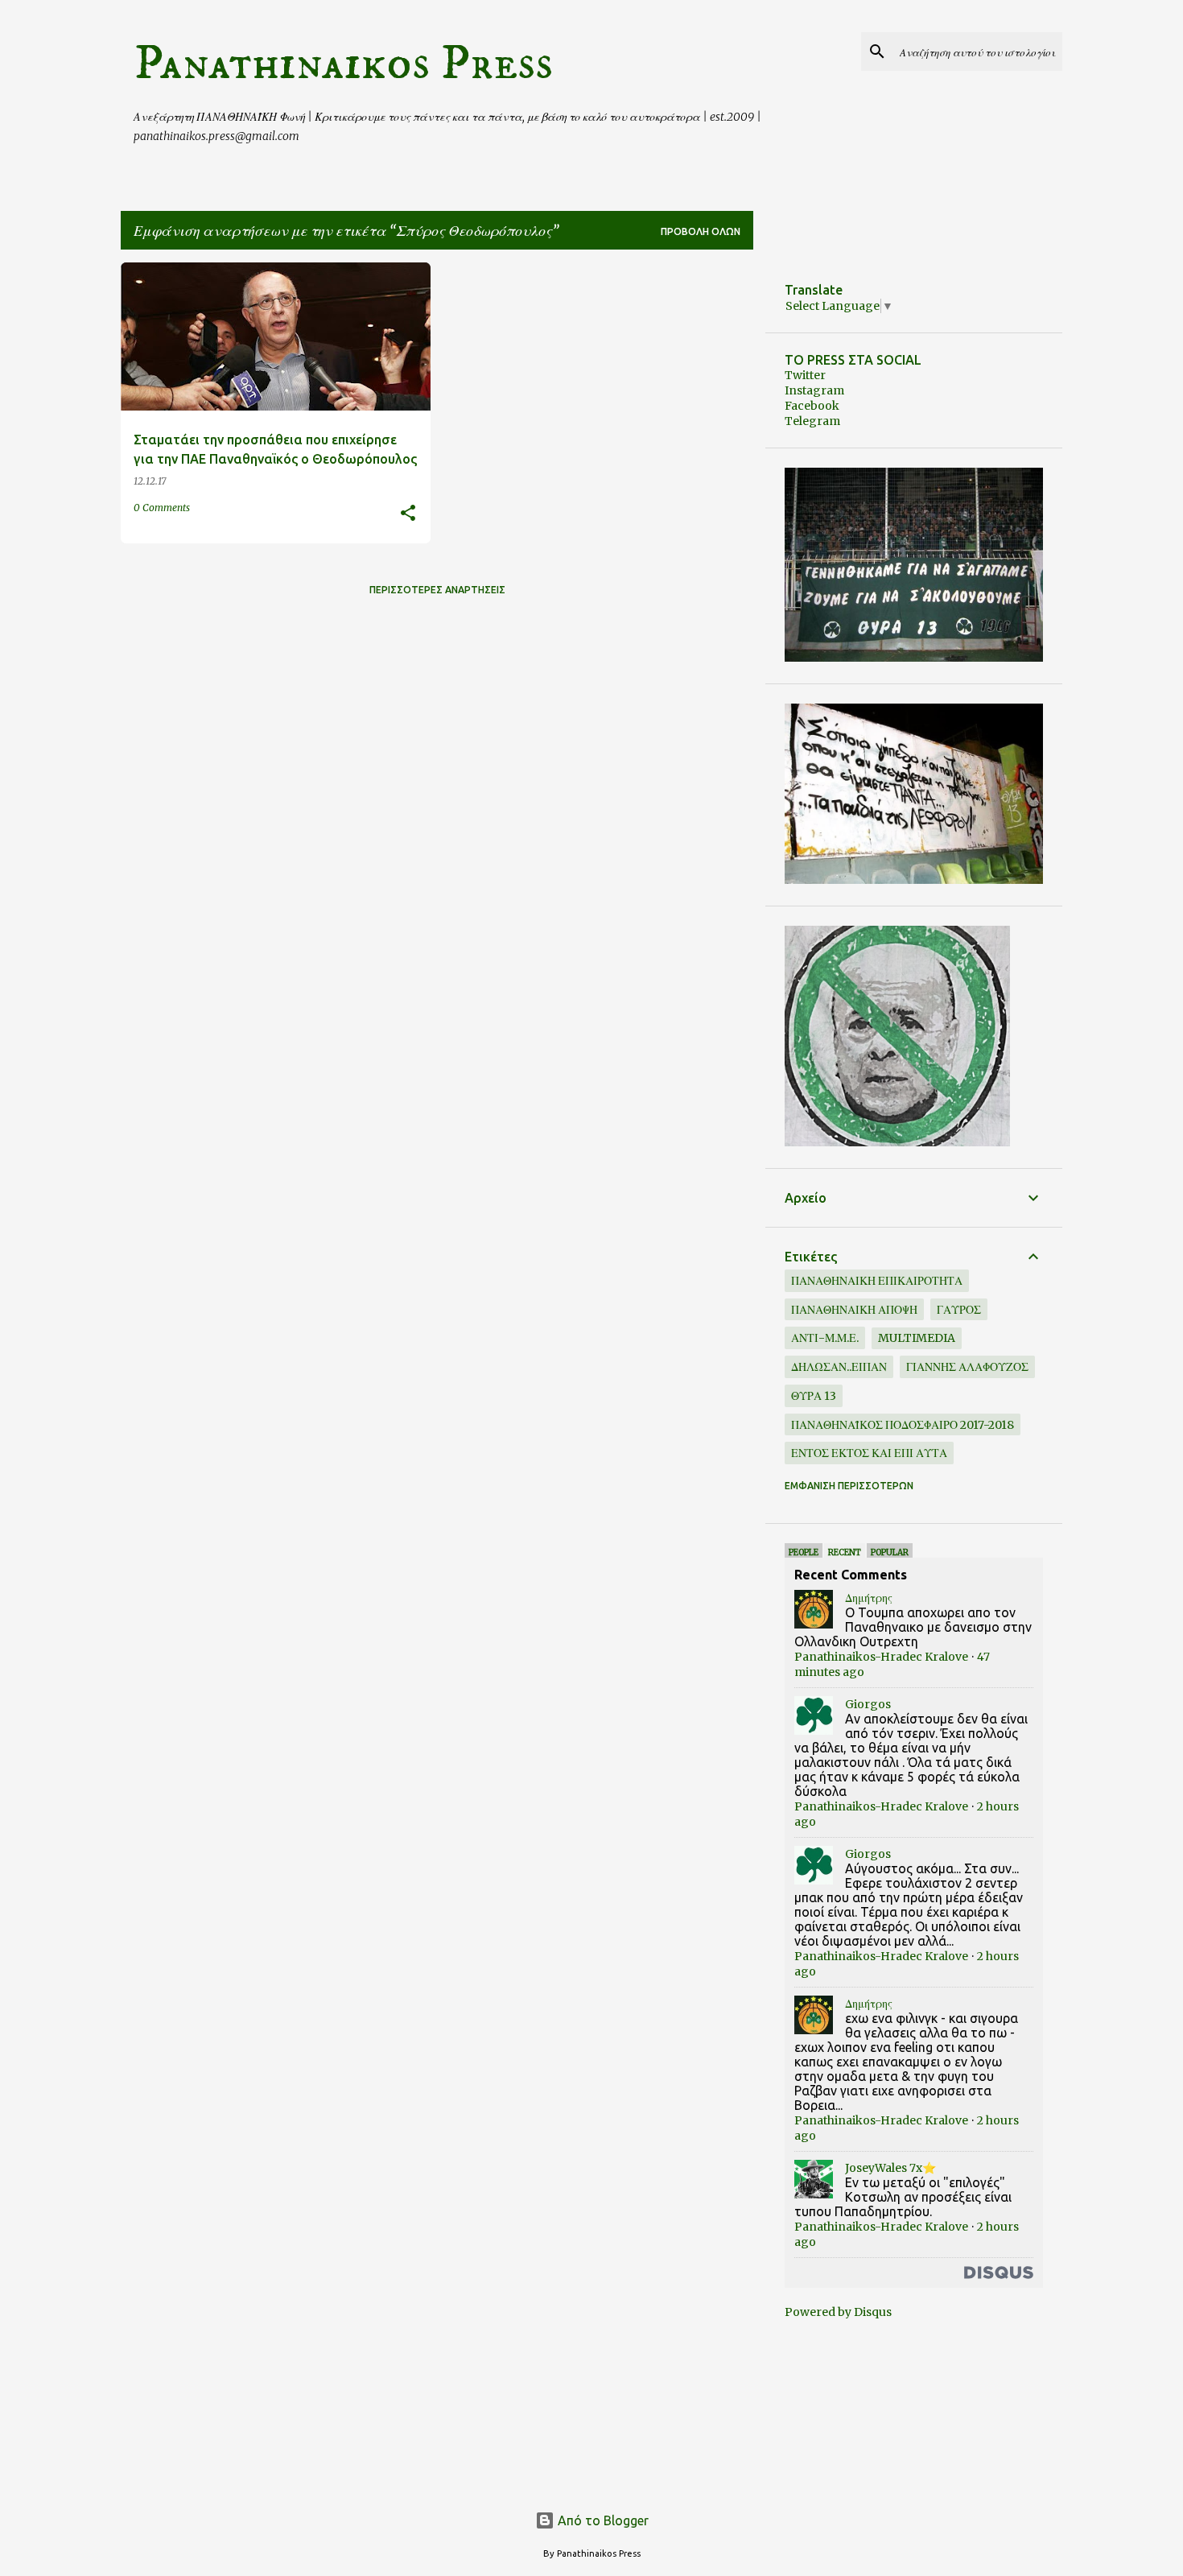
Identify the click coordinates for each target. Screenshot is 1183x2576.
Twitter (805, 375)
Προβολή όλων (701, 231)
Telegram (812, 421)
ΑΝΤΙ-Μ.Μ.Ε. (825, 1338)
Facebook (812, 406)
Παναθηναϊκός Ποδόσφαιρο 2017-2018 (903, 1425)
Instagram (814, 390)
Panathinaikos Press (343, 64)
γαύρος (959, 1310)
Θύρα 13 (814, 1396)
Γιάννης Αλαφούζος (967, 1367)
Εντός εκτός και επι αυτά (869, 1453)
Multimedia (917, 1338)
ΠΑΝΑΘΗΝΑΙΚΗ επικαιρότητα (877, 1281)
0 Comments (162, 508)
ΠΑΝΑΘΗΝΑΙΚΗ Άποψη (854, 1310)
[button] (408, 514)
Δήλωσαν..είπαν (839, 1367)
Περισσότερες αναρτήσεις (437, 590)
